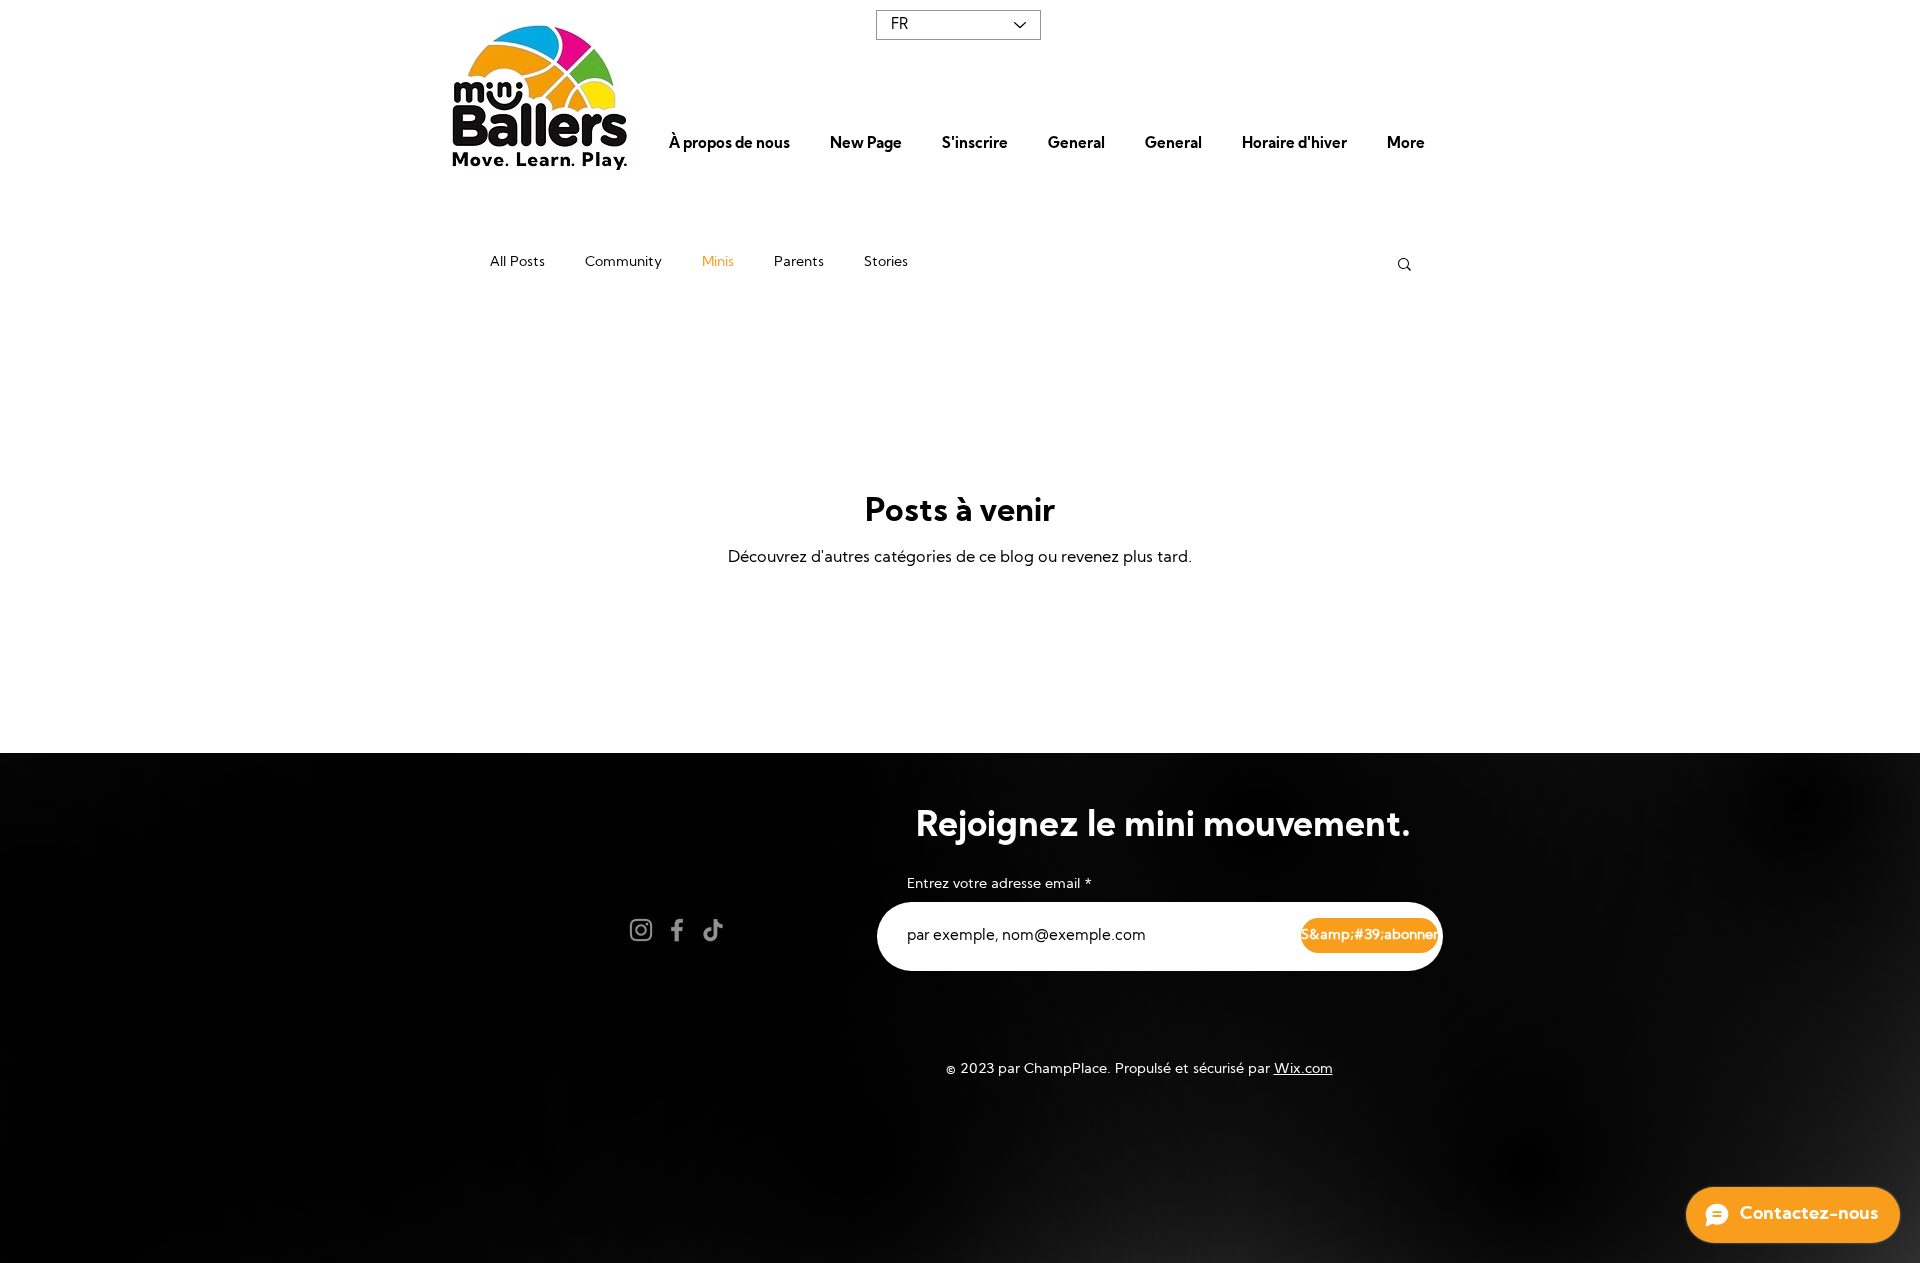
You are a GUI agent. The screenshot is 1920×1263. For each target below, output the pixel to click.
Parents (799, 262)
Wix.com (1303, 1069)
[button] (734, 145)
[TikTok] (713, 930)
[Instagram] (641, 930)
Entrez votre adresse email (993, 885)
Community (623, 262)
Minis (718, 262)
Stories (886, 262)
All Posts (517, 262)
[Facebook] (677, 930)
